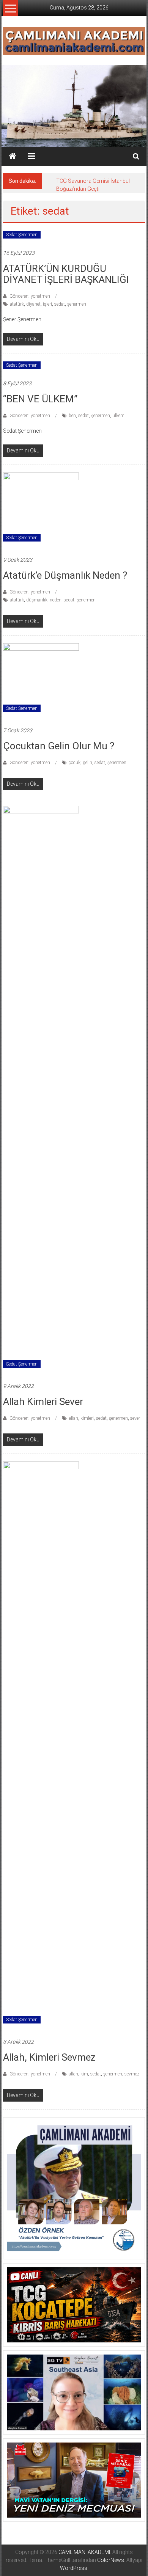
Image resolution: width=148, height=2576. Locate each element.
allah (73, 1418)
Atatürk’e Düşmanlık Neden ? (65, 575)
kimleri (87, 1418)
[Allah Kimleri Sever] (41, 1090)
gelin (87, 763)
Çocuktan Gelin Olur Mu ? (59, 746)
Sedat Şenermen (22, 235)
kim (84, 2074)
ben (72, 416)
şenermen (77, 304)
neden (56, 600)
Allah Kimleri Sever (43, 1402)
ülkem (118, 416)
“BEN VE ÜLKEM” (40, 399)
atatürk (17, 304)
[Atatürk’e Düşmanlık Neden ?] (41, 510)
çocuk (75, 763)
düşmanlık (37, 600)
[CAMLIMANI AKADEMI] (13, 156)
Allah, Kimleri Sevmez (49, 2057)
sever (135, 1418)
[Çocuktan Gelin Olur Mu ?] (41, 681)
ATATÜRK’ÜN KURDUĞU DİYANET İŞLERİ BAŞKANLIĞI (66, 274)
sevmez (132, 2074)
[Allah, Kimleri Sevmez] (41, 1746)
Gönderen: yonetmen (30, 296)
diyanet (33, 304)
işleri (47, 304)
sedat (60, 304)
